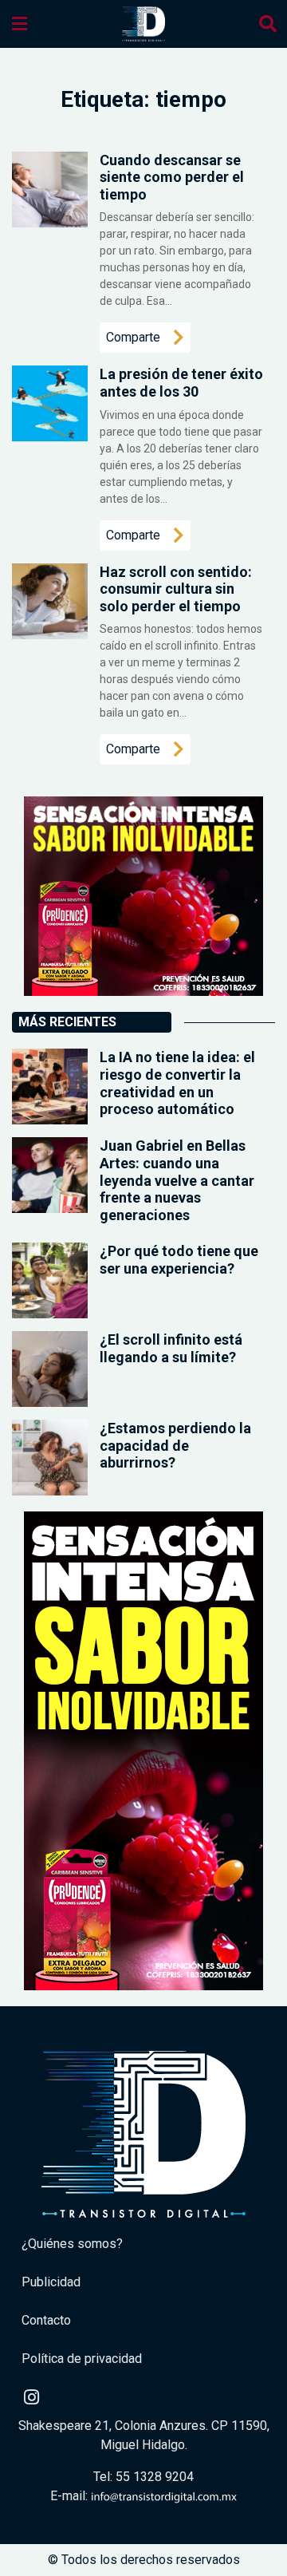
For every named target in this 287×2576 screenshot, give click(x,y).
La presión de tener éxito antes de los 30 (181, 383)
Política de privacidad (82, 2359)
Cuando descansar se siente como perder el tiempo (172, 177)
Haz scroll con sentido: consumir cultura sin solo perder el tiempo (176, 589)
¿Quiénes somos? (72, 2244)
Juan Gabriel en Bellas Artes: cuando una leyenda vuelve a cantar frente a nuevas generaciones (177, 1180)
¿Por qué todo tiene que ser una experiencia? (179, 1260)
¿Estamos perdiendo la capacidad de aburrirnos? (175, 1445)
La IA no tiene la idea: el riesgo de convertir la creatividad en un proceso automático (177, 1083)
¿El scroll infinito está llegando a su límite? (171, 1348)
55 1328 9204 (155, 2477)
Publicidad (51, 2282)
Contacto (46, 2320)
